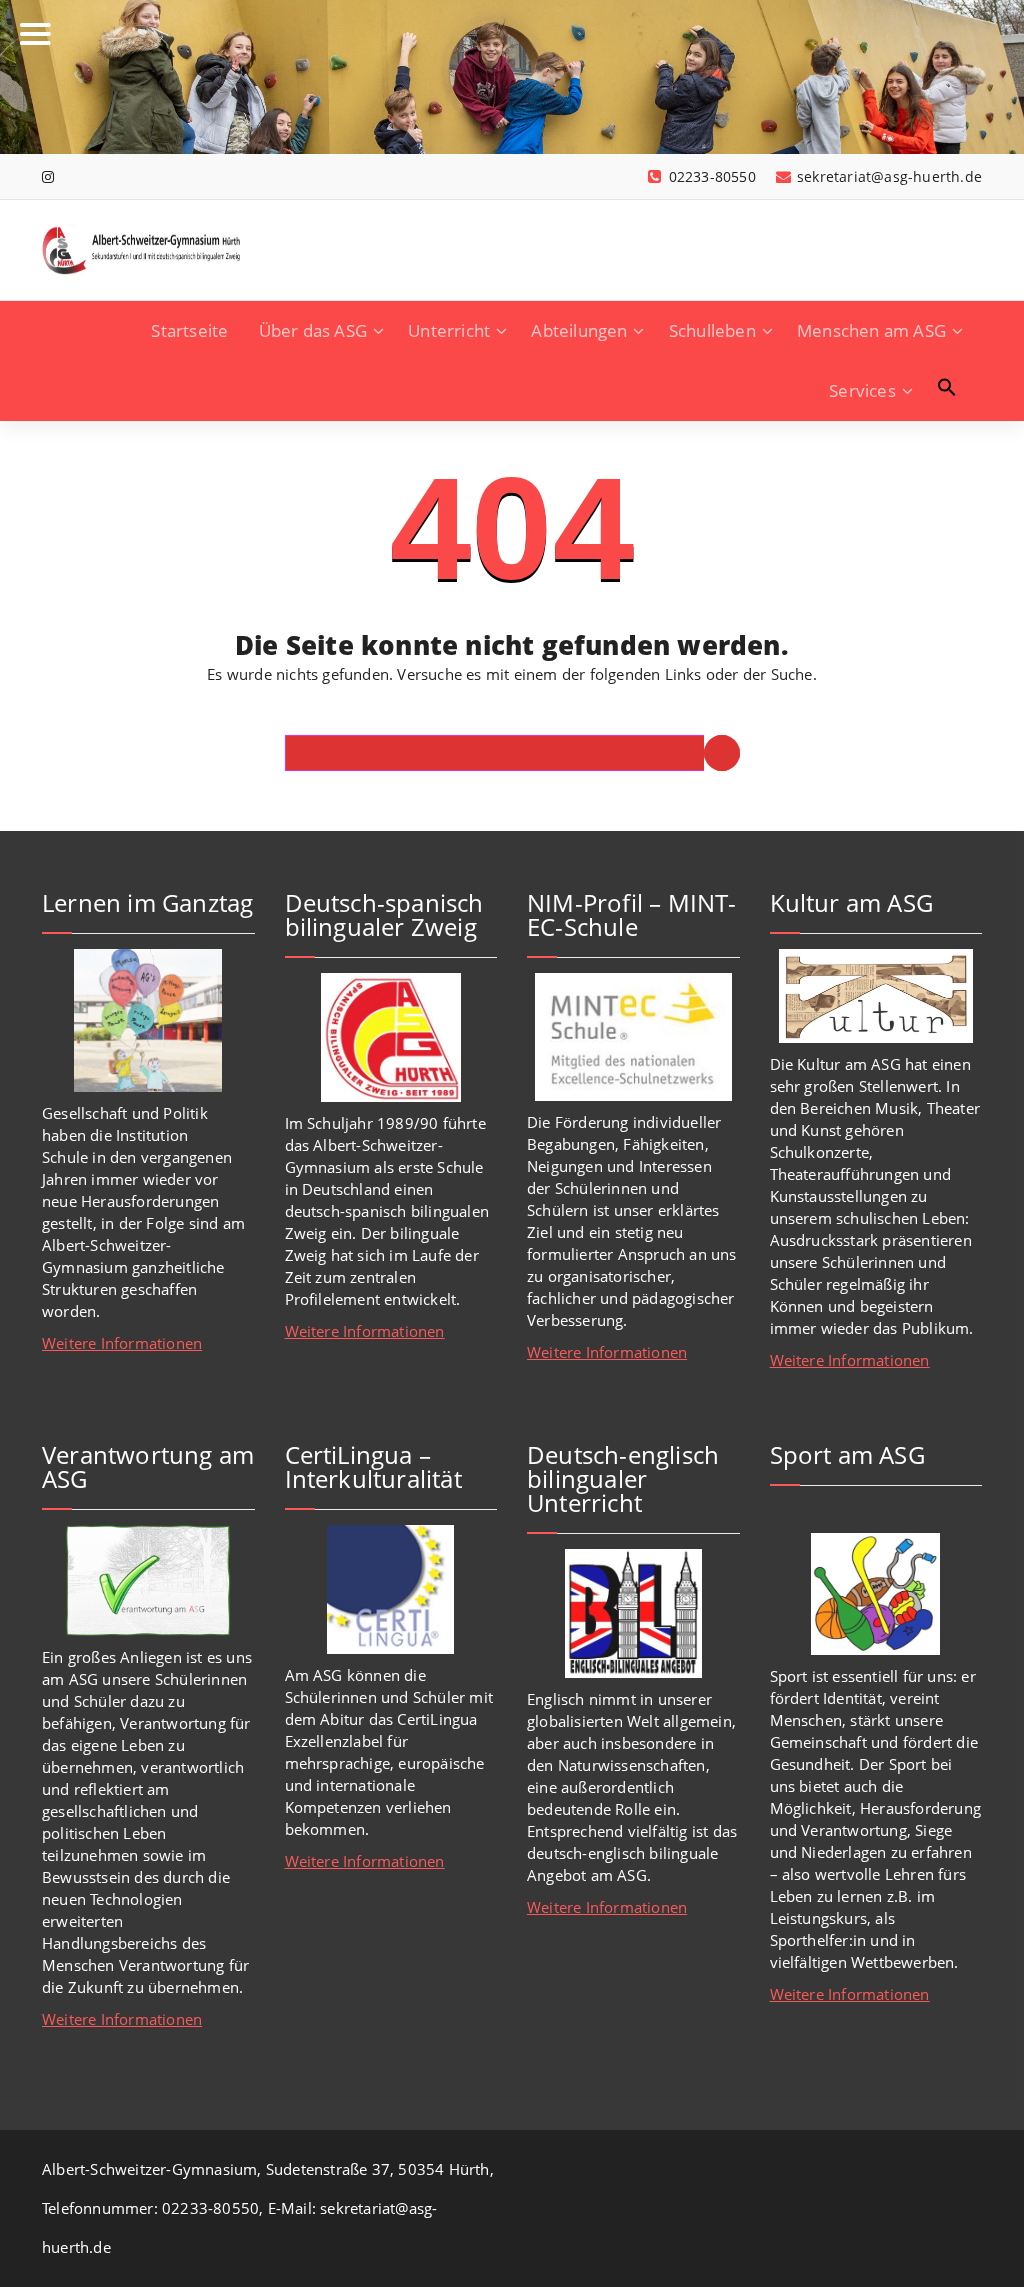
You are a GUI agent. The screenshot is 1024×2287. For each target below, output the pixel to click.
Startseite (189, 330)
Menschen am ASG (871, 330)
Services (862, 390)
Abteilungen (579, 330)
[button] (947, 387)
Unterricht (449, 330)
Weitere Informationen (122, 1343)
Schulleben (712, 330)
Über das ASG (313, 330)
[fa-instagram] (48, 176)
